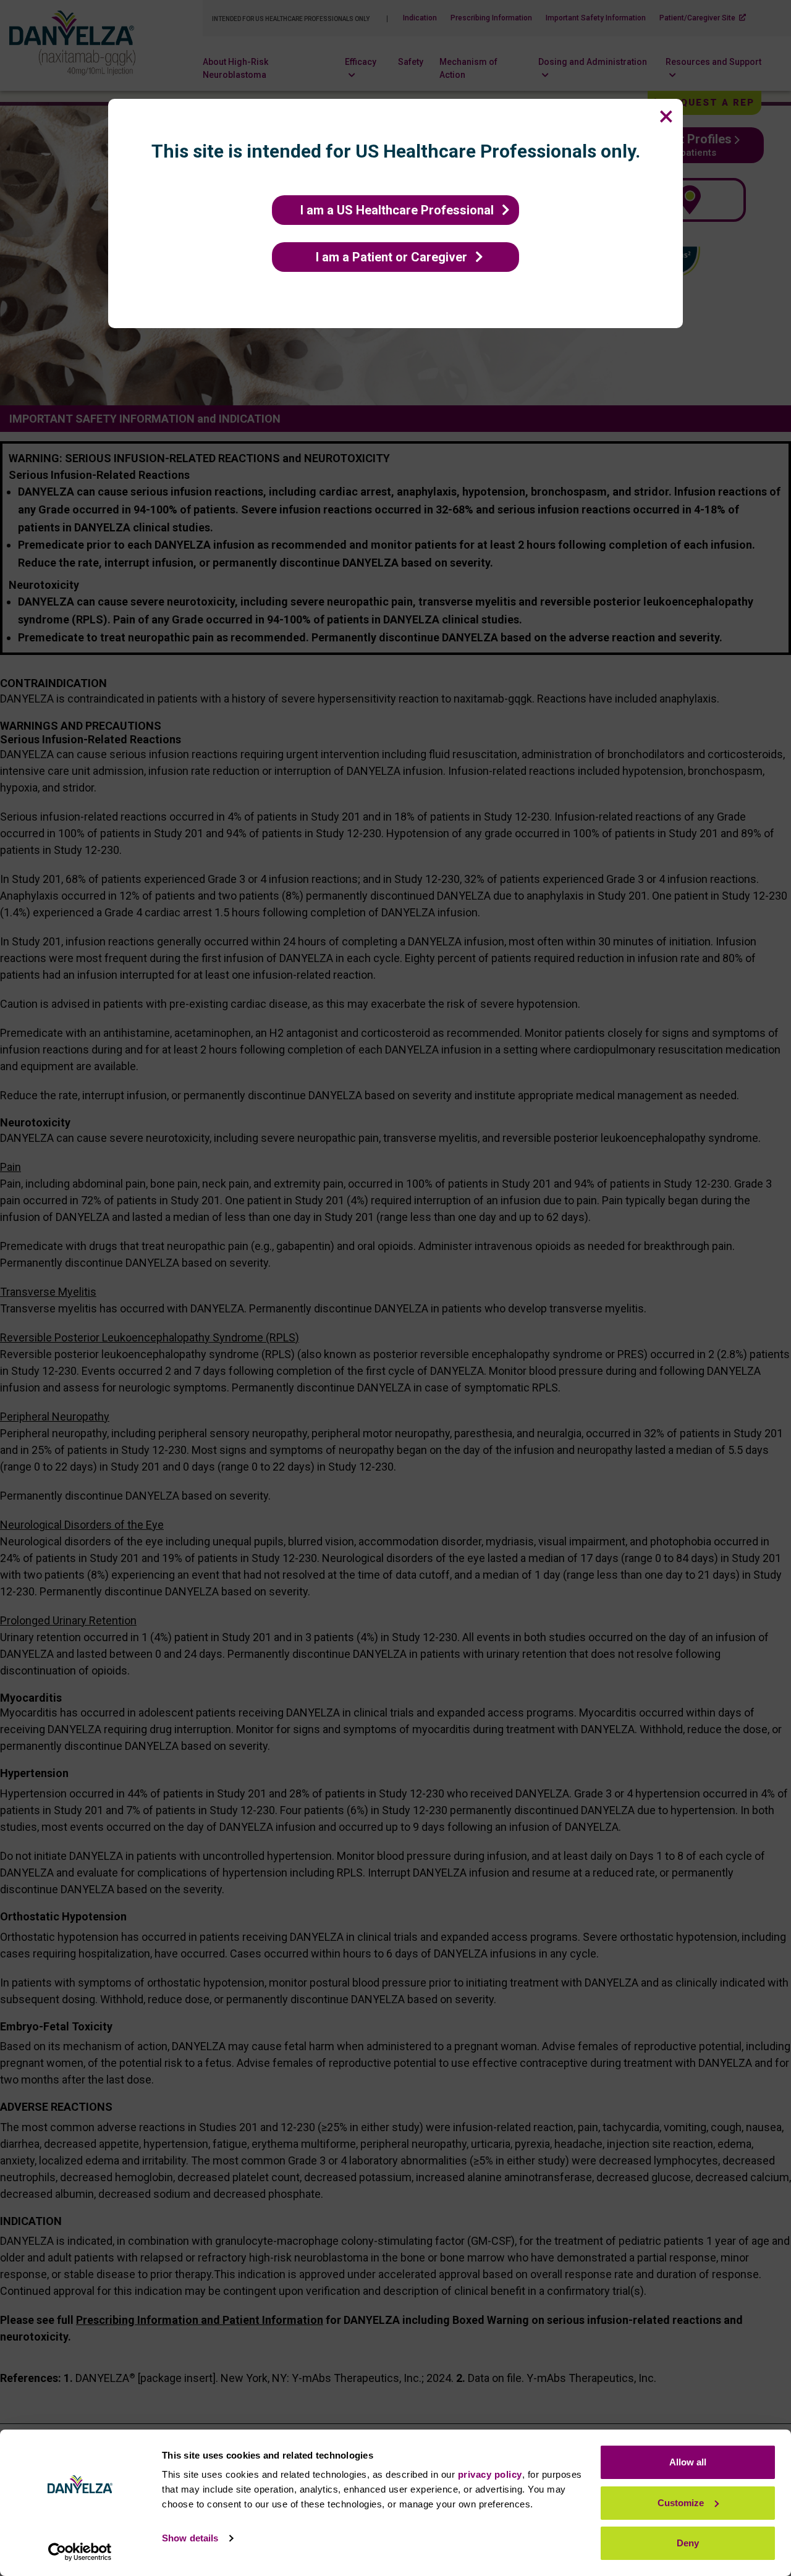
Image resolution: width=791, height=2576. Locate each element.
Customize (681, 2503)
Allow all (688, 2462)
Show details (190, 2538)
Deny (688, 2543)
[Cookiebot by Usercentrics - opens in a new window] (80, 2552)
